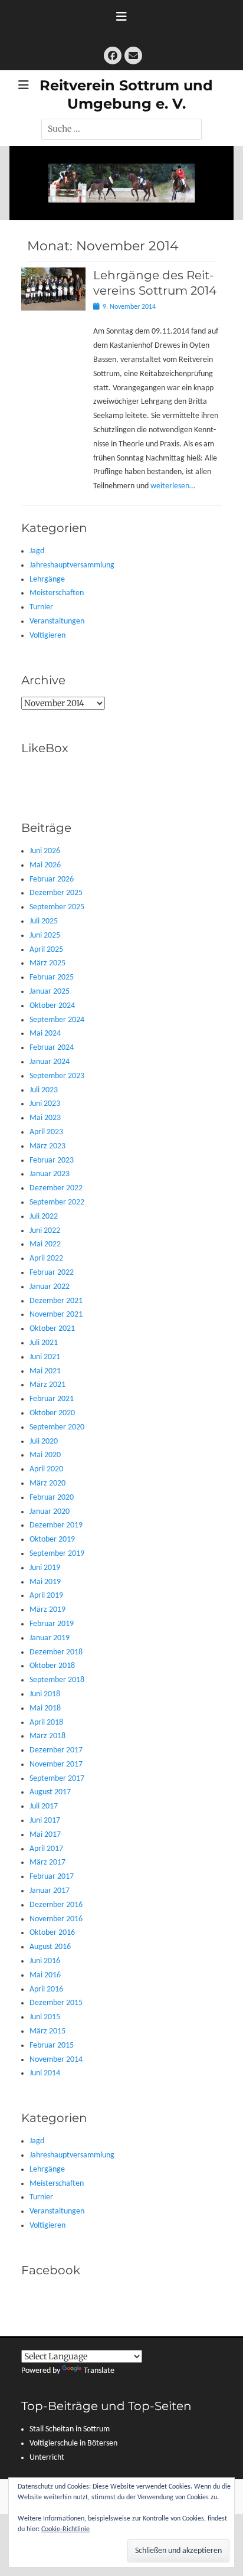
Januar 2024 (50, 1062)
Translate (99, 2371)
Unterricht (47, 2458)
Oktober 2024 (52, 1006)
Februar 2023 (52, 1160)
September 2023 (57, 1076)
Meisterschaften (57, 593)
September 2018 (57, 1680)
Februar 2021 (52, 1399)
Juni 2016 (45, 1961)
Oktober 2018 (52, 1666)
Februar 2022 (52, 1273)
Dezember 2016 (56, 1905)
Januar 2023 (50, 1174)
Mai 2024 (45, 1034)
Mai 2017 (45, 1835)
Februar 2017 (52, 1877)
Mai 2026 (45, 865)
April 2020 (46, 1469)
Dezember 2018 (56, 1652)
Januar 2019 (50, 1638)
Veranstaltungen (57, 621)
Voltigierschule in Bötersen (73, 2443)
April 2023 (46, 1132)
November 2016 (56, 1919)
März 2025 (47, 963)
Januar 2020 (50, 1512)
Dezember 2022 (56, 1188)
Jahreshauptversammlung (72, 565)
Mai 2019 (45, 1582)
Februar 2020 (52, 1498)
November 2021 (56, 1315)
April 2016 (46, 1989)
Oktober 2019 (52, 1540)
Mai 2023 (45, 1118)
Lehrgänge (47, 579)
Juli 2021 (44, 1343)
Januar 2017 (50, 1891)
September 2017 (57, 1779)
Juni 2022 (45, 1231)
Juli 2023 (44, 1090)
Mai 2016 (45, 1975)
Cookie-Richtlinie (65, 2529)
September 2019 (57, 1554)
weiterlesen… (173, 486)
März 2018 (47, 1736)
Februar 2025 (52, 977)
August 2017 (50, 1792)
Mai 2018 (45, 1708)
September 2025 (57, 907)
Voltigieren (47, 636)
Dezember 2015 (56, 2003)
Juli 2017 (44, 1806)
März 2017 (47, 1862)
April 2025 (46, 950)
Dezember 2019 (56, 1525)
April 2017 (46, 1849)
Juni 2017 (45, 1821)
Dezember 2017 (56, 1750)
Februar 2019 (52, 1624)
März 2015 (47, 2031)
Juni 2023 (45, 1104)
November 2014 (56, 2060)
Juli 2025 (44, 921)
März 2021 (47, 1385)
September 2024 (57, 1020)
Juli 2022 (44, 1217)
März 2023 (47, 1146)
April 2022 (46, 1258)
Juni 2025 (45, 936)
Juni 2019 (45, 1568)
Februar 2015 (52, 2046)
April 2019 (46, 1596)
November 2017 (56, 1764)
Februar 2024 (52, 1048)
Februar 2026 (52, 879)
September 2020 (57, 1427)
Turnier (41, 607)
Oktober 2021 (52, 1329)
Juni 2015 (45, 2017)
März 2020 (47, 1483)
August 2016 (50, 1947)
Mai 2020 (45, 1455)
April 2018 (46, 1723)
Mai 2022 (45, 1244)
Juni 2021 (45, 1357)
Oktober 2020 (52, 1413)
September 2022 (57, 1202)
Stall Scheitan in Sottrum (70, 2429)
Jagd (37, 551)
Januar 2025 (50, 992)
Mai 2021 (45, 1371)
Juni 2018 (45, 1694)
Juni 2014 (45, 2073)
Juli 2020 (44, 1442)
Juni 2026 (45, 851)
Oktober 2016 (52, 1933)
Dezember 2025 (56, 893)
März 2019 (47, 1610)
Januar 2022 (50, 1287)
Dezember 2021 (56, 1301)
